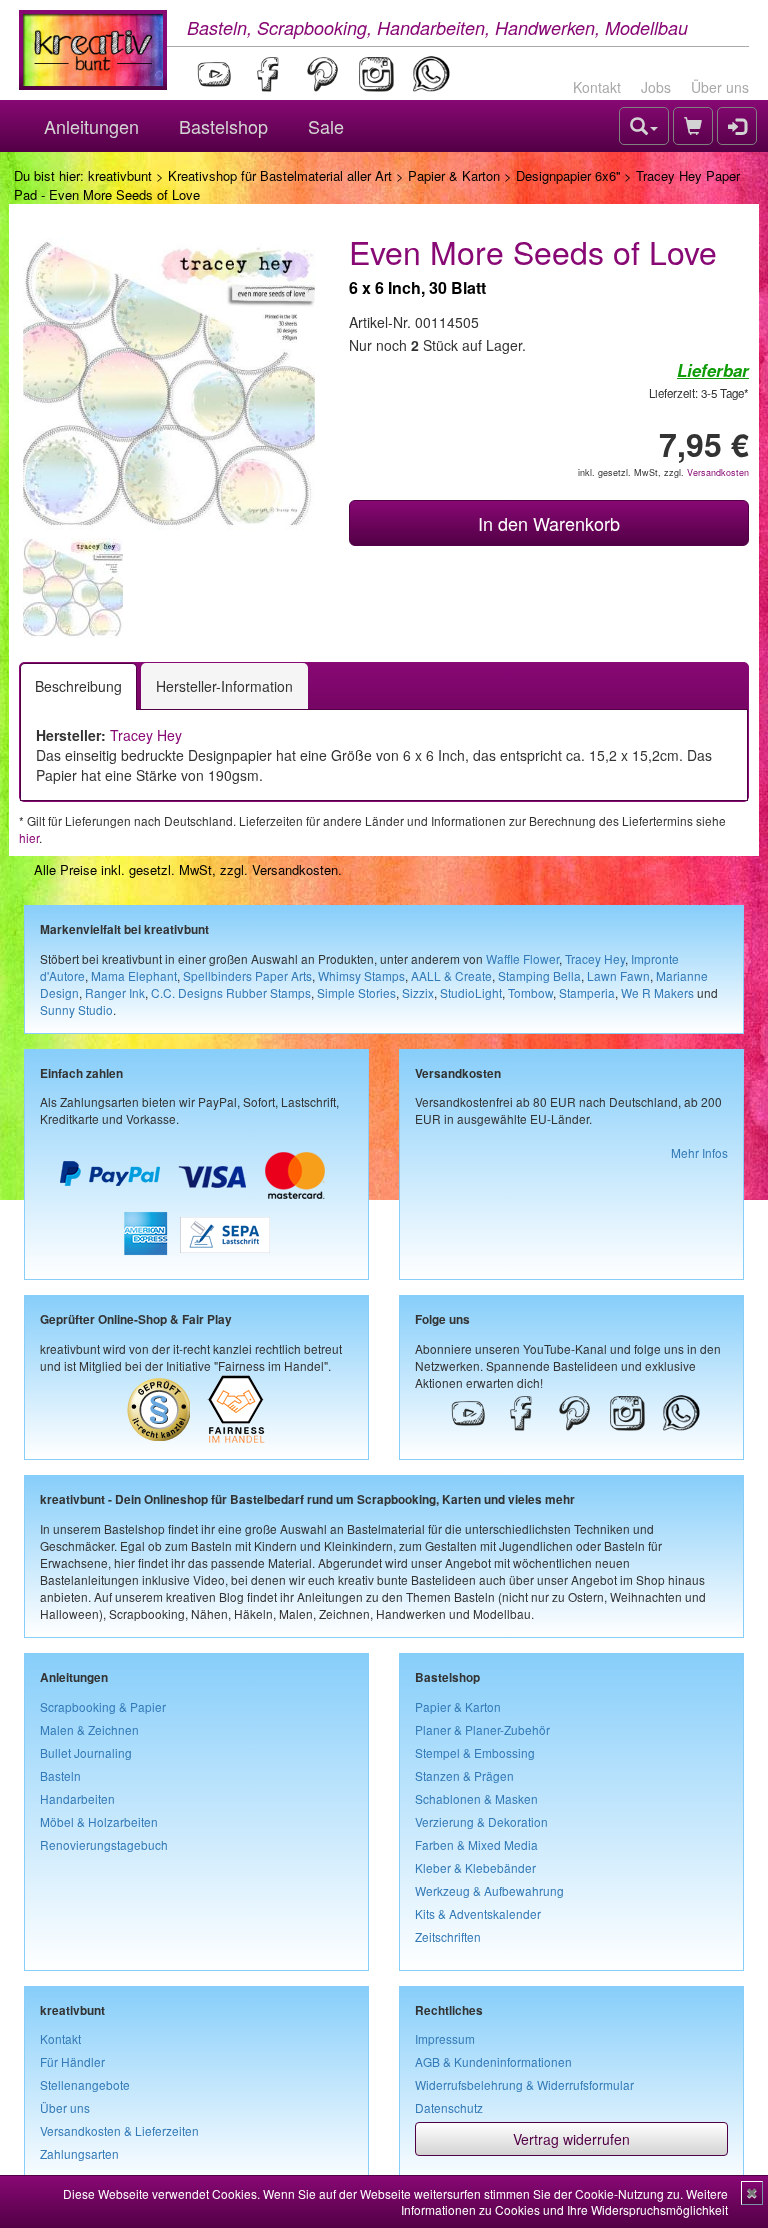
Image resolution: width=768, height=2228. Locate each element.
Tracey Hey (146, 735)
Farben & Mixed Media (476, 1844)
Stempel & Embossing (475, 1752)
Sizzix (418, 992)
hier (29, 837)
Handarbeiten (77, 1798)
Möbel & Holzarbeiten (99, 1821)
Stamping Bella (539, 975)
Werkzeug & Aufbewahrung (489, 1890)
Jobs (656, 87)
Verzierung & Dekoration (481, 1821)
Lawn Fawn (618, 975)
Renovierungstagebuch (104, 1844)
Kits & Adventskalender (478, 1913)
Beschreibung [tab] (78, 686)
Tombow (530, 992)
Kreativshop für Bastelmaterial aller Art (280, 175)
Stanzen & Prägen (464, 1775)
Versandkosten (718, 472)
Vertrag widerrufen (571, 2139)
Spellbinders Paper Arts (247, 975)
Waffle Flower (522, 958)
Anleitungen (91, 126)
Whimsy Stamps (361, 975)
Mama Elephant (134, 975)
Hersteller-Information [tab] (224, 686)
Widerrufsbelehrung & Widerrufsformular (524, 2084)
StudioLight (471, 992)
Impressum (445, 2038)
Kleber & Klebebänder (475, 1867)
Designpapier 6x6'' (568, 175)
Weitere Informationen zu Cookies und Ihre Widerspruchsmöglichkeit (564, 2201)
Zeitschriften (448, 1936)
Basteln (60, 1775)
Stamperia (587, 992)
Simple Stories (356, 992)
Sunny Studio (76, 1009)
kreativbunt (120, 175)
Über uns (720, 87)
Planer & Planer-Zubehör (482, 1729)
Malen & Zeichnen (89, 1729)
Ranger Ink (115, 992)
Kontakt (597, 87)
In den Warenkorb (549, 523)
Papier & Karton (454, 175)
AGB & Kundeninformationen (493, 2061)
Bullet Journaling (86, 1752)
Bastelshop (223, 126)
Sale (326, 126)
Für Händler (72, 2061)
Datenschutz (449, 2107)
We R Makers (657, 992)
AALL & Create (451, 975)
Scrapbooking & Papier (103, 1706)
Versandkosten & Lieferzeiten (119, 2130)
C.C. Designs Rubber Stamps (231, 992)
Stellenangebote (85, 2084)
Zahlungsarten (79, 2153)
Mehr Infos (699, 1152)
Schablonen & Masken (476, 1798)
